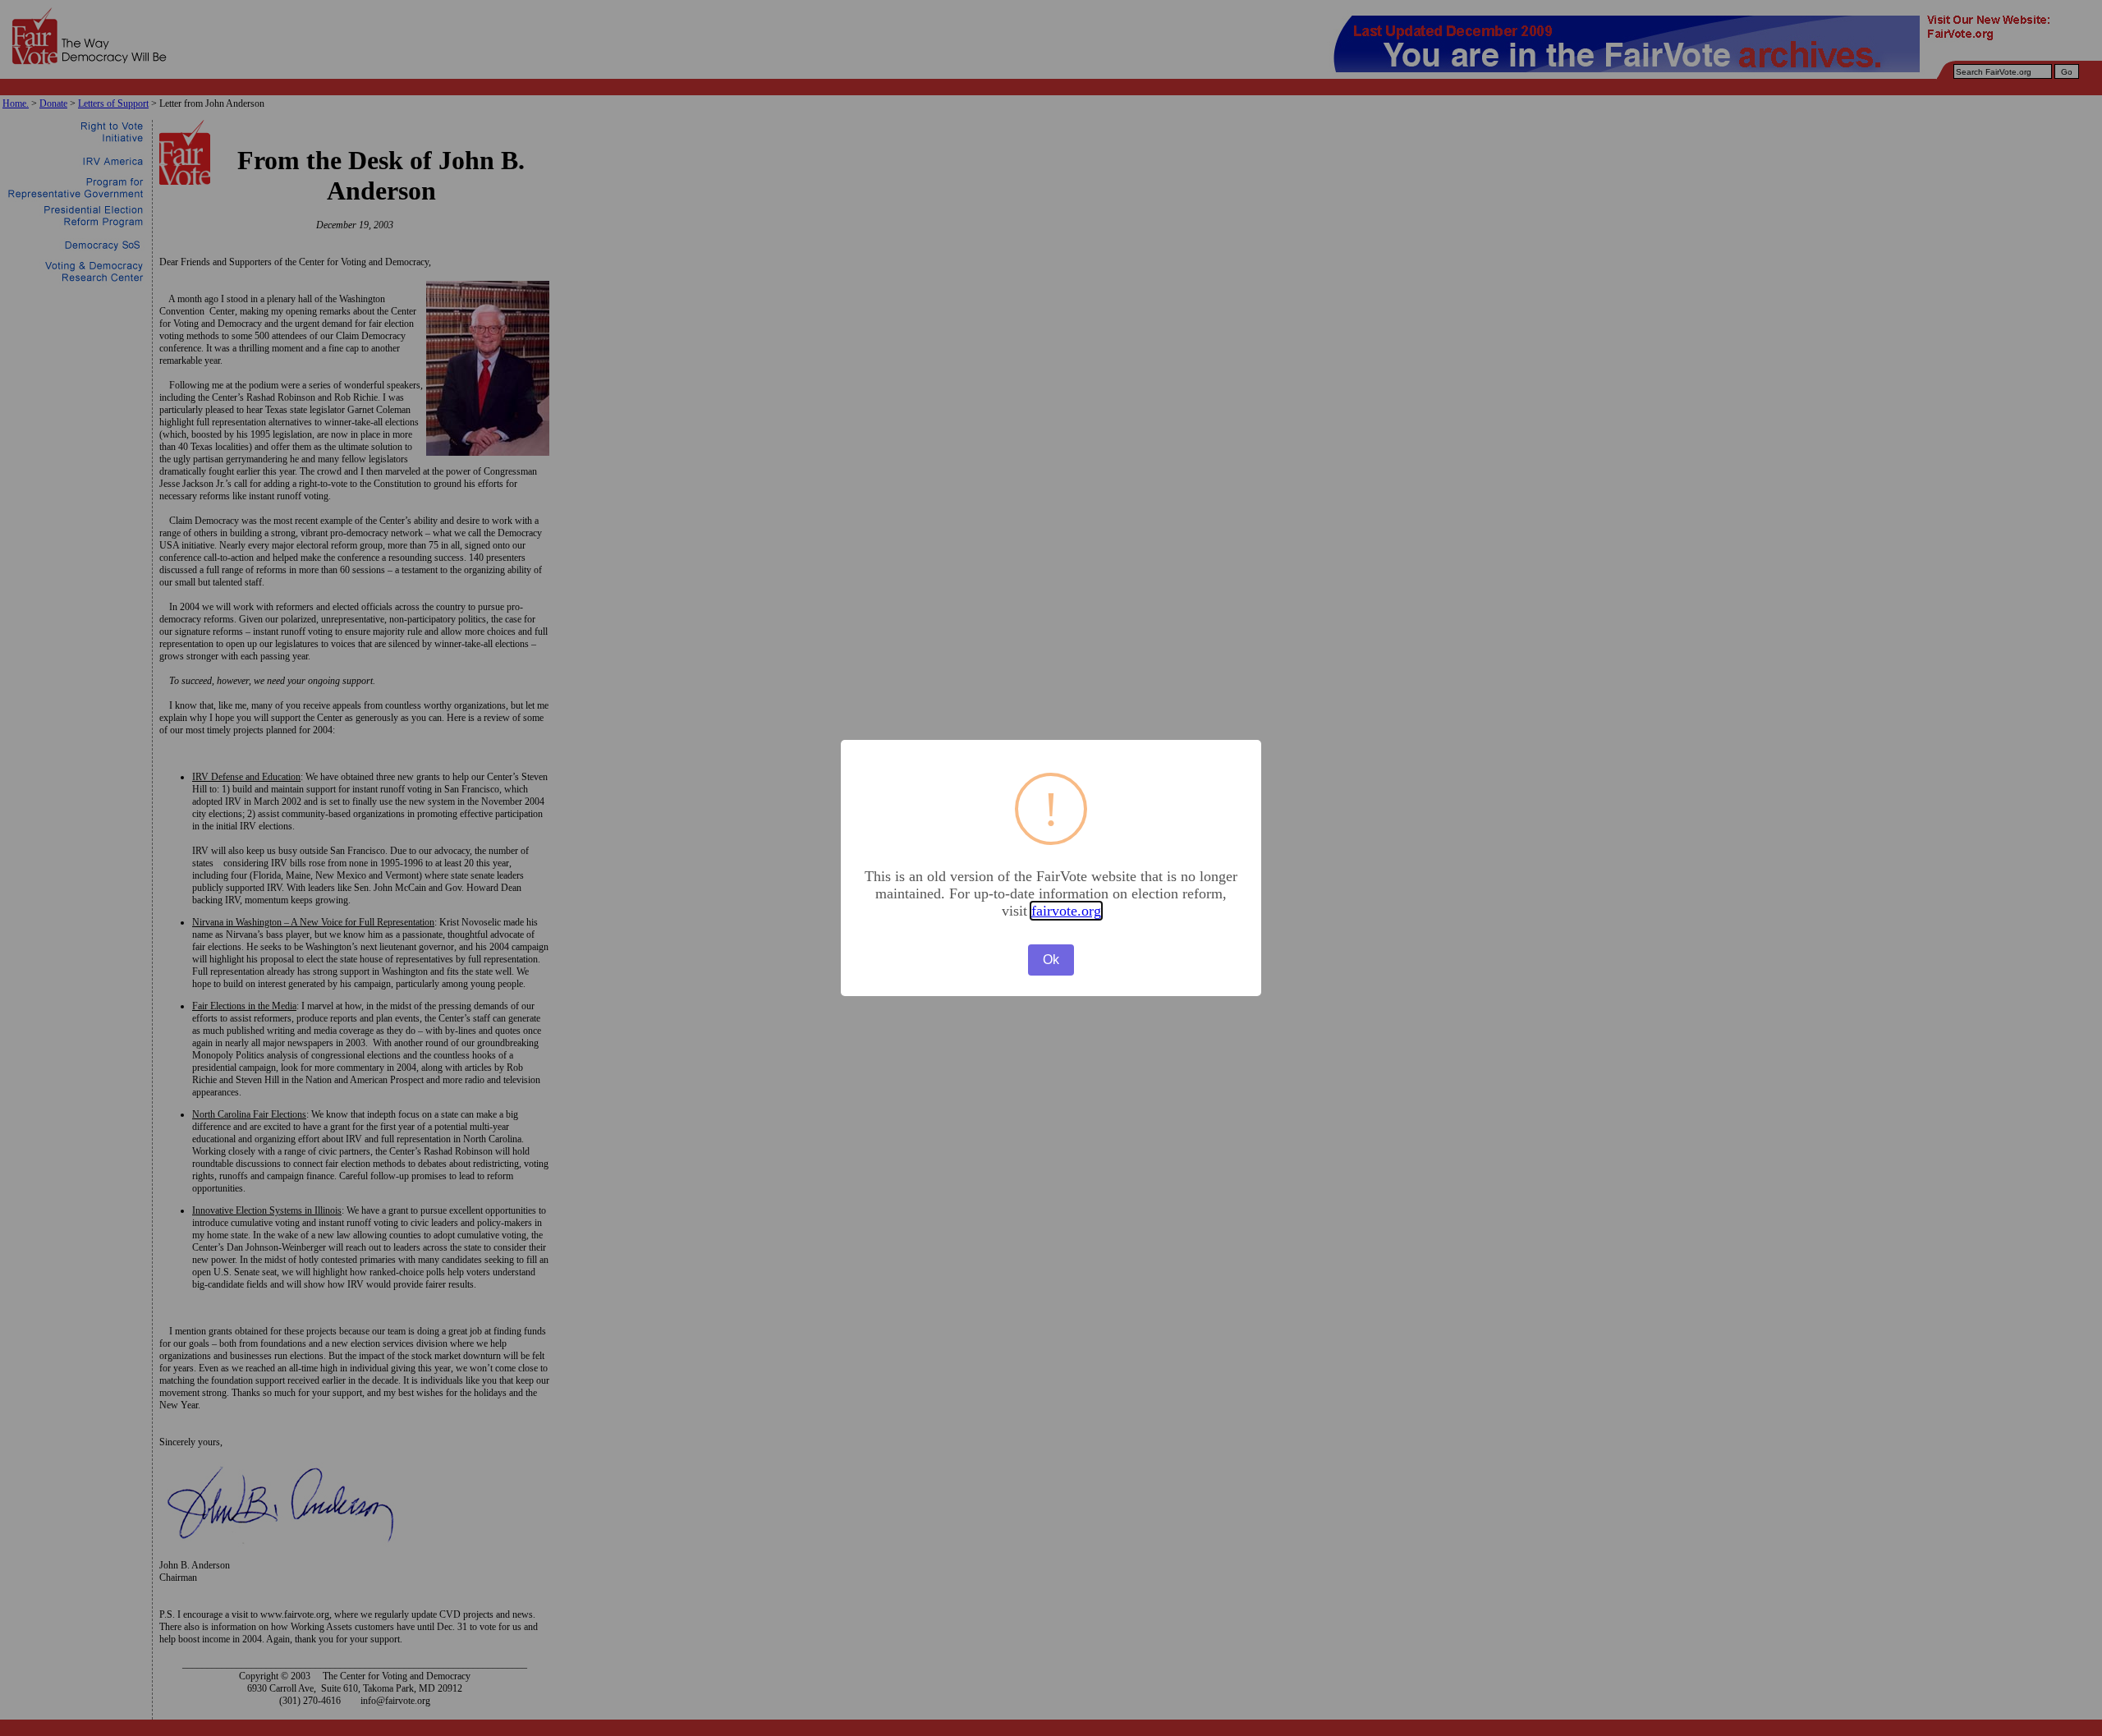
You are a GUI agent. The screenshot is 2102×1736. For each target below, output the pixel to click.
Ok (1051, 960)
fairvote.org (1066, 911)
